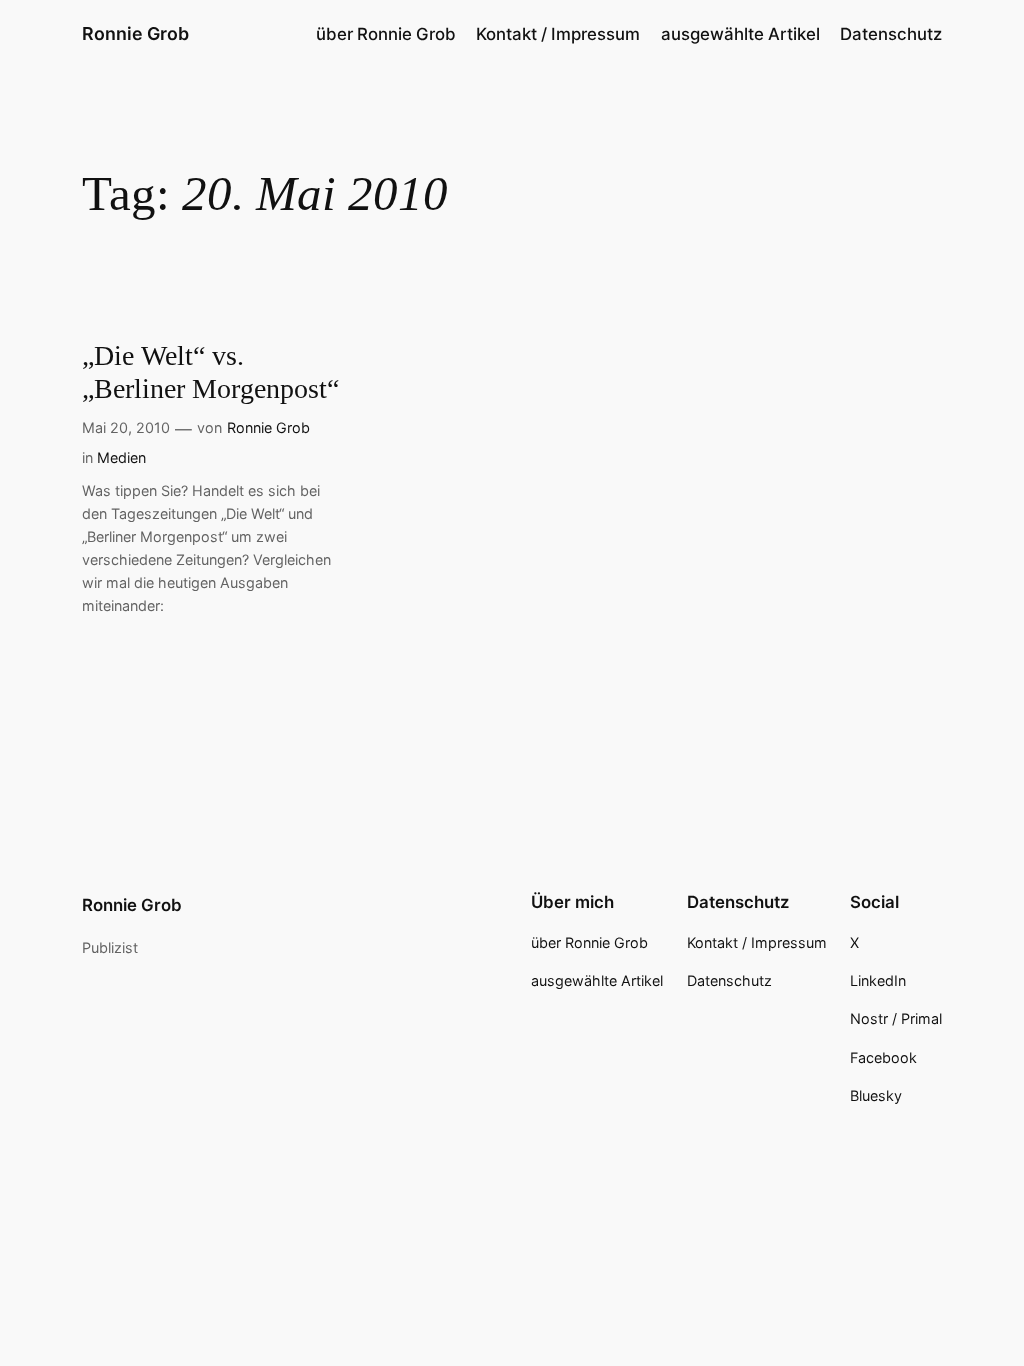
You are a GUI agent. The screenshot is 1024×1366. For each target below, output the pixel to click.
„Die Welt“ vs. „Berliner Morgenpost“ (210, 372)
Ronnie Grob (135, 33)
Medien (121, 457)
